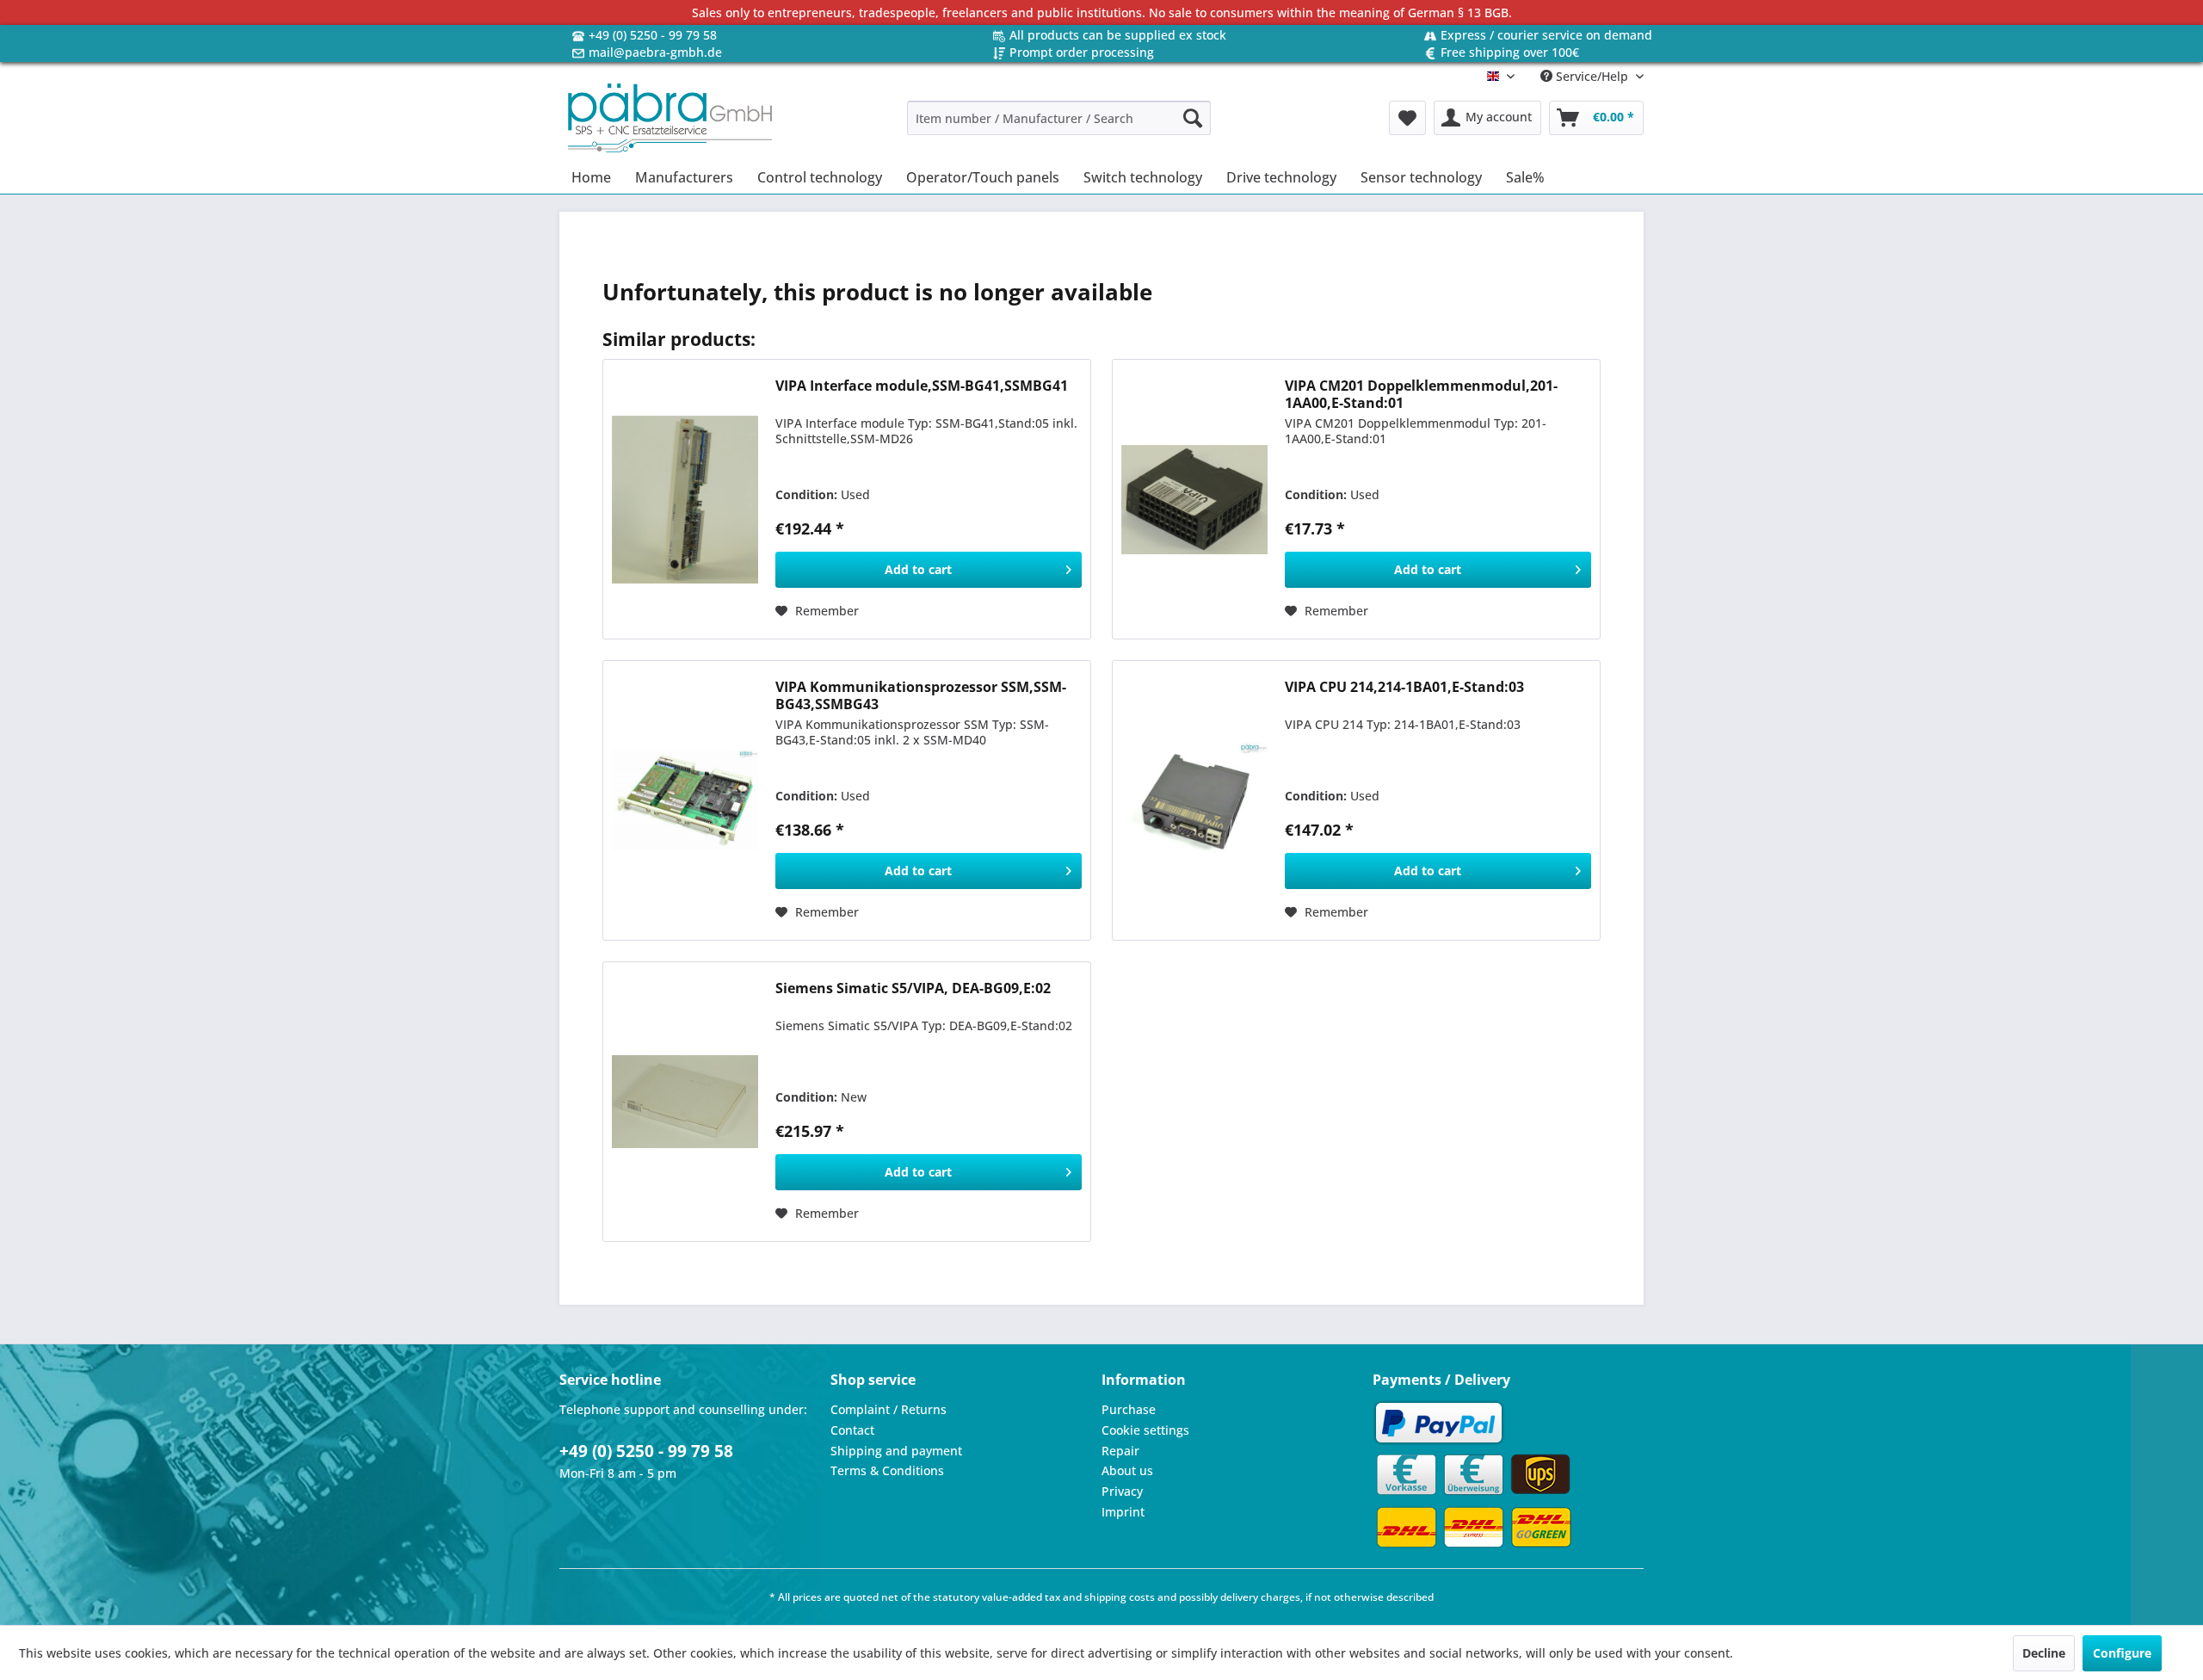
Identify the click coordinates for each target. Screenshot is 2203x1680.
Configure (2122, 1653)
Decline (2044, 1653)
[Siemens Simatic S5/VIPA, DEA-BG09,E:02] (685, 1102)
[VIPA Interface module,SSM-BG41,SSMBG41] (685, 499)
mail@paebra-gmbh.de (655, 52)
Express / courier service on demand (1546, 35)
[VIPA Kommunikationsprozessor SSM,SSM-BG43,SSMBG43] (685, 800)
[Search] (1193, 118)
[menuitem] (1059, 118)
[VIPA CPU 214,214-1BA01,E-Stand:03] (1194, 800)
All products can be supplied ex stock (1118, 35)
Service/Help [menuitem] (1592, 76)
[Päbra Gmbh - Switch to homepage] (670, 118)
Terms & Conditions (887, 1470)
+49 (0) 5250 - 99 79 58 (653, 35)
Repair (1120, 1451)
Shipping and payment (896, 1451)
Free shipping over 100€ (1510, 52)
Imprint (1123, 1512)
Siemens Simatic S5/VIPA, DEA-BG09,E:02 (913, 988)
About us (1127, 1470)
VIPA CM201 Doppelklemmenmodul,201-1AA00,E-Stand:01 (1421, 394)
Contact (852, 1430)
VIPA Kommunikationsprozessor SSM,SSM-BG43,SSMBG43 (921, 695)
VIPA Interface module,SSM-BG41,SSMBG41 (922, 386)
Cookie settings (1145, 1430)
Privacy (1122, 1491)
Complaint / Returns (889, 1409)
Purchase (1129, 1409)
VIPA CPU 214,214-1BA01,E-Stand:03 (1404, 687)
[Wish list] (1407, 118)
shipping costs (1120, 1597)
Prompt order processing (1082, 52)
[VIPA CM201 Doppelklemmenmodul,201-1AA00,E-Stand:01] (1194, 499)
